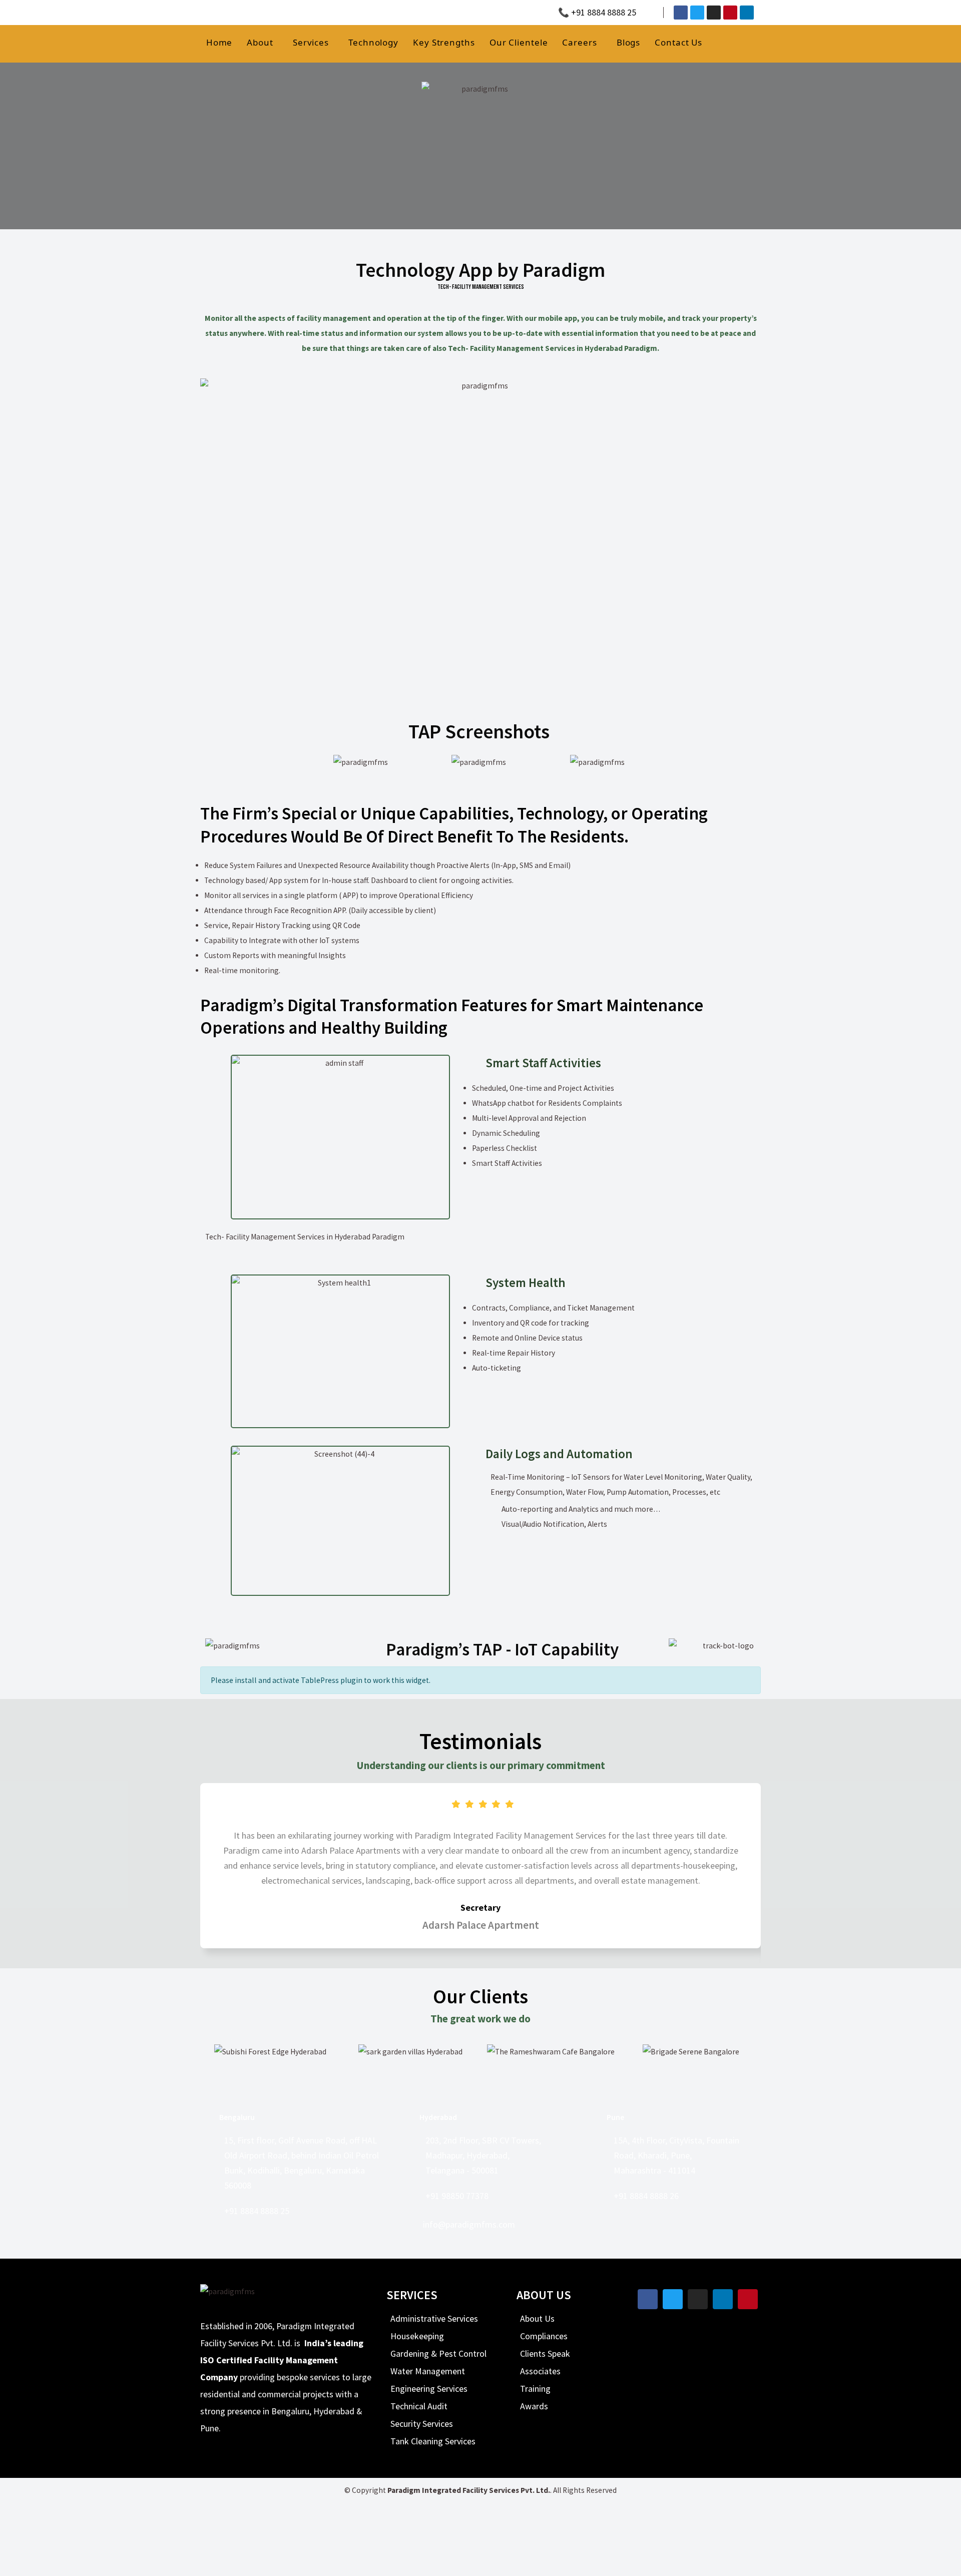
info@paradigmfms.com (469, 2224)
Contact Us (678, 42)
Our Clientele (519, 42)
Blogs (629, 42)
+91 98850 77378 (457, 2196)
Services (311, 42)
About (260, 42)
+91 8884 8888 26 (646, 2196)
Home (219, 42)
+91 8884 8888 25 (257, 2211)
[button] (291, 762)
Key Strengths (444, 42)
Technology (373, 42)
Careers (579, 42)
